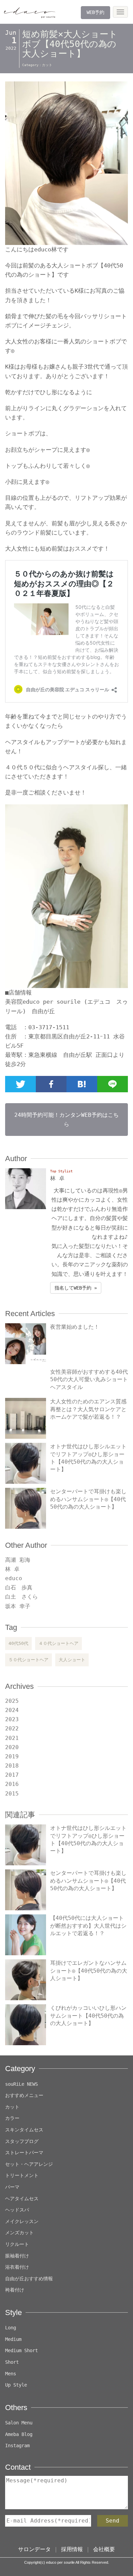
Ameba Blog (19, 2434)
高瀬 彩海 (18, 1560)
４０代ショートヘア (58, 1643)
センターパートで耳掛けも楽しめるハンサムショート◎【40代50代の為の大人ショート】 (88, 1499)
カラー (12, 2118)
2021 (12, 1738)
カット (47, 65)
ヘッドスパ (17, 2210)
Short (12, 2362)
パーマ (12, 2187)
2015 (12, 1794)
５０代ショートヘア (28, 1660)
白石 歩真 (19, 1587)
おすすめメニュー (24, 2095)
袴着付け (15, 2290)
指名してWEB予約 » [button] (76, 1288)
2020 (12, 1747)
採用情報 (72, 2549)
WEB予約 (95, 12)
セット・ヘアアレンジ (29, 2164)
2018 (12, 1766)
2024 (12, 1710)
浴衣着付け (17, 2267)
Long (11, 2328)
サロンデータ (34, 2549)
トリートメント (22, 2175)
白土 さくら (21, 1597)
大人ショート (72, 1660)
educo (14, 1578)
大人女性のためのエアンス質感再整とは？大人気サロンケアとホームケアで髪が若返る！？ (88, 1409)
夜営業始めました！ (75, 1327)
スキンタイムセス (24, 2130)
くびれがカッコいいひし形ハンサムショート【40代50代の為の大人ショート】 (88, 2016)
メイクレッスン (22, 2221)
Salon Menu (19, 2423)
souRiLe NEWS (21, 2084)
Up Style (16, 2385)
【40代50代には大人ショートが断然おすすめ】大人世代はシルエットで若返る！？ (88, 1926)
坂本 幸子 (18, 1606)
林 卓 (12, 1569)
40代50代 (18, 1643)
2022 (12, 1729)
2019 (12, 1756)
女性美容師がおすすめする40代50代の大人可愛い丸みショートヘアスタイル (89, 1379)
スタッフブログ (22, 2141)
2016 (12, 1784)
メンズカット (19, 2233)
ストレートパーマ (24, 2153)
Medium (13, 2339)
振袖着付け (17, 2256)
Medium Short (21, 2350)
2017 (12, 1775)
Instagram (17, 2446)
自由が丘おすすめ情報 (29, 2279)
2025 (12, 1701)
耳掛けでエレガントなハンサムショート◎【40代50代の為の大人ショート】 (89, 1971)
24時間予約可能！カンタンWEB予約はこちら (66, 1120)
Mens (11, 2374)
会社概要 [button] (104, 2549)
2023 (12, 1719)
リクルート (17, 2244)
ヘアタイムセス (22, 2199)
